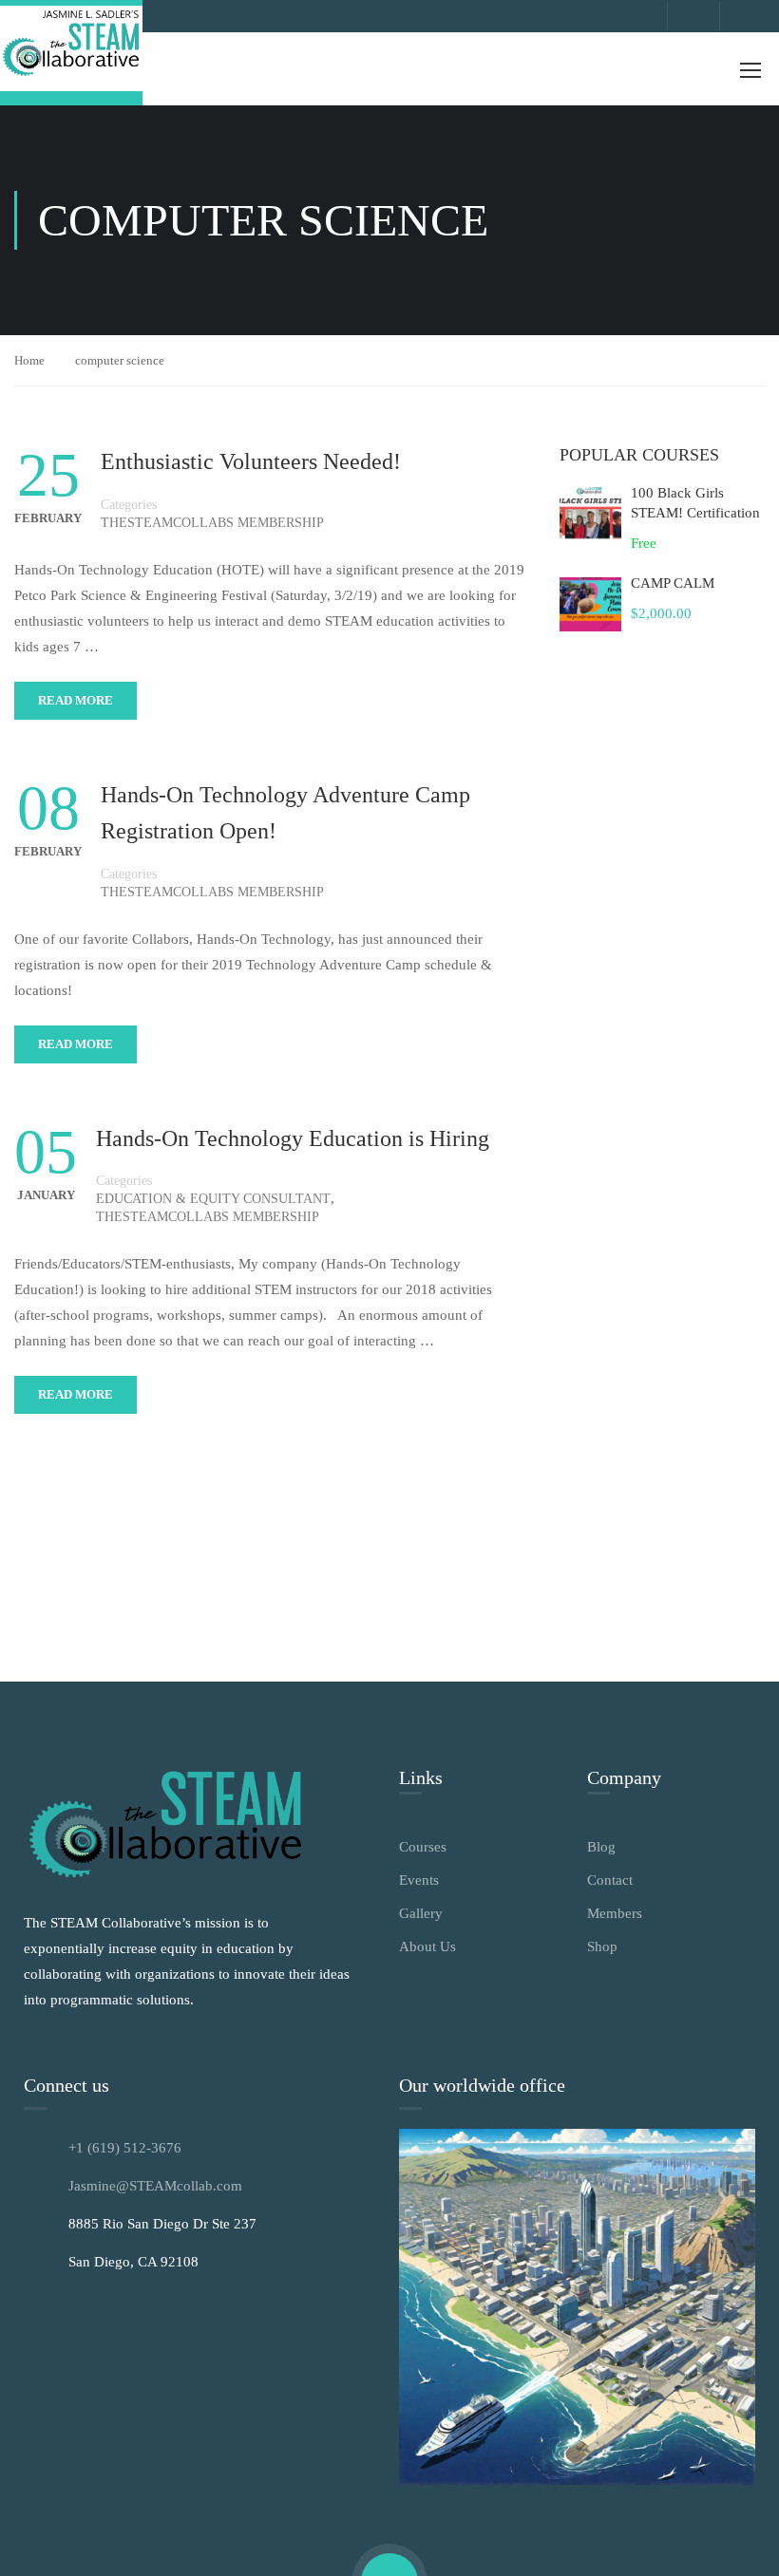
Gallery (421, 1913)
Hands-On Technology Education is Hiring (293, 1138)
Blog (601, 1847)
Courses (423, 1847)
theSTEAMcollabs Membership (212, 523)
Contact (610, 1880)
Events (419, 1880)
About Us (427, 1946)
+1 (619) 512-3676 (125, 2148)
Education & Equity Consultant (213, 1199)
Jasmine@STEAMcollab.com (155, 2186)
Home (29, 360)
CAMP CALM (673, 583)
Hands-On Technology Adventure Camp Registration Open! (285, 813)
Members (615, 1913)
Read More (76, 700)
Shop (602, 1946)
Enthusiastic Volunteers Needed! (251, 461)
